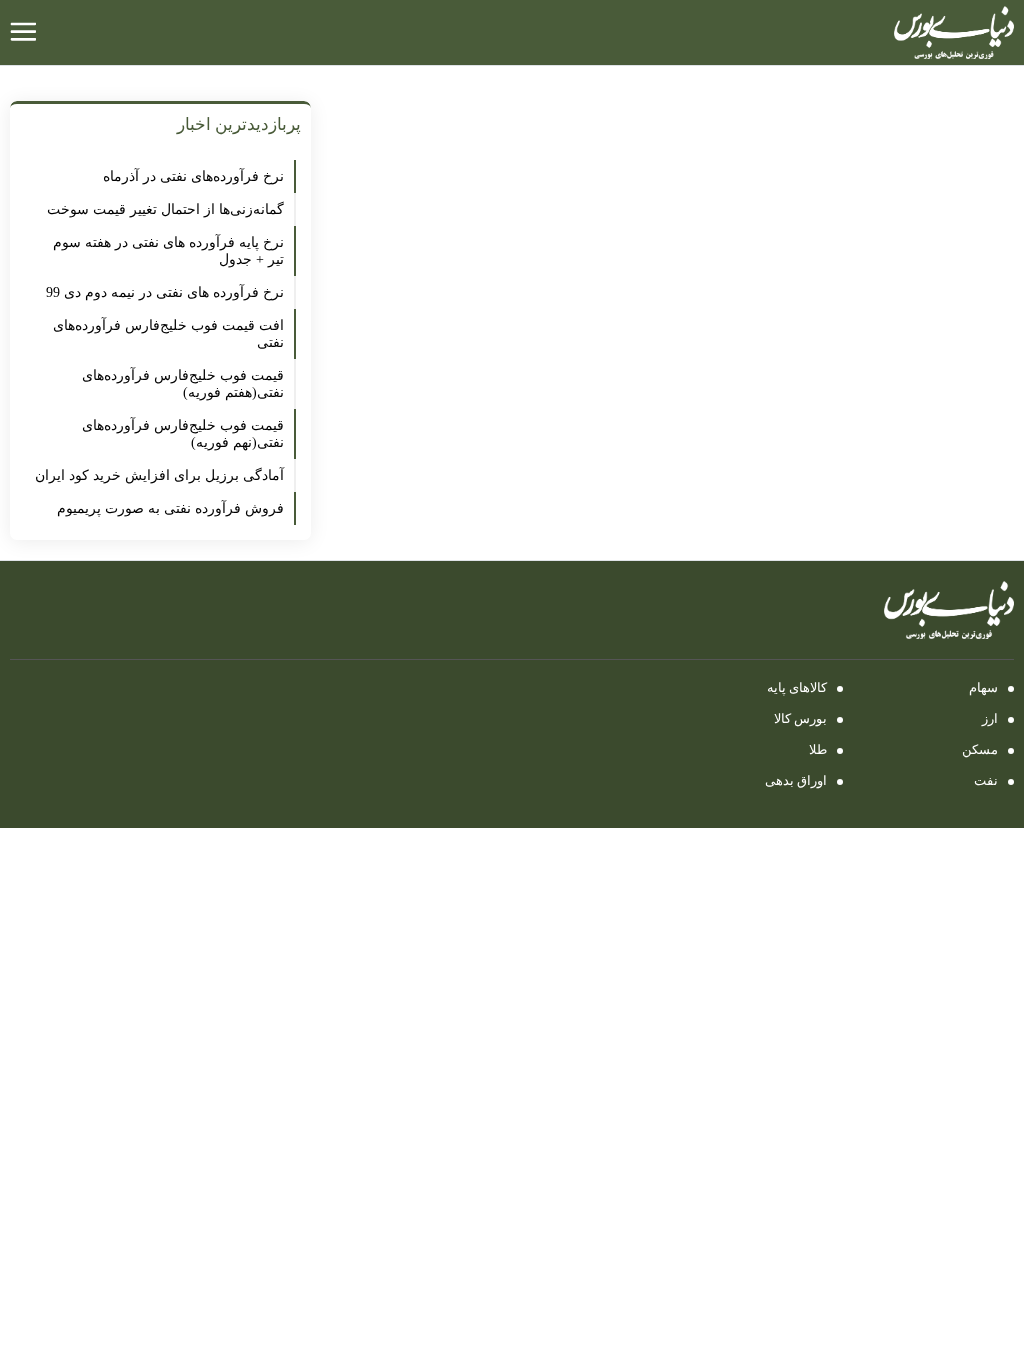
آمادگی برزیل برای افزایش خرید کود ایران (159, 475)
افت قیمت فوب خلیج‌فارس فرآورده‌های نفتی (168, 334)
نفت (986, 780)
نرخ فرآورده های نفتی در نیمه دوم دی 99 (165, 292)
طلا (818, 749)
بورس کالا (800, 718)
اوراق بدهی (796, 780)
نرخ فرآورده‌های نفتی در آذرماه (193, 176)
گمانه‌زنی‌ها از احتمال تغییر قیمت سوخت (165, 209)
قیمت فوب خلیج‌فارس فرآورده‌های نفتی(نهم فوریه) (183, 434)
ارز (990, 718)
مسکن (980, 749)
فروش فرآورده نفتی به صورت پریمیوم (170, 508)
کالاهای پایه (797, 687)
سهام (983, 687)
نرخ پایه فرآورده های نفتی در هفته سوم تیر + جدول (168, 251)
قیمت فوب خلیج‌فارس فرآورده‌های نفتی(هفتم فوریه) (183, 384)
